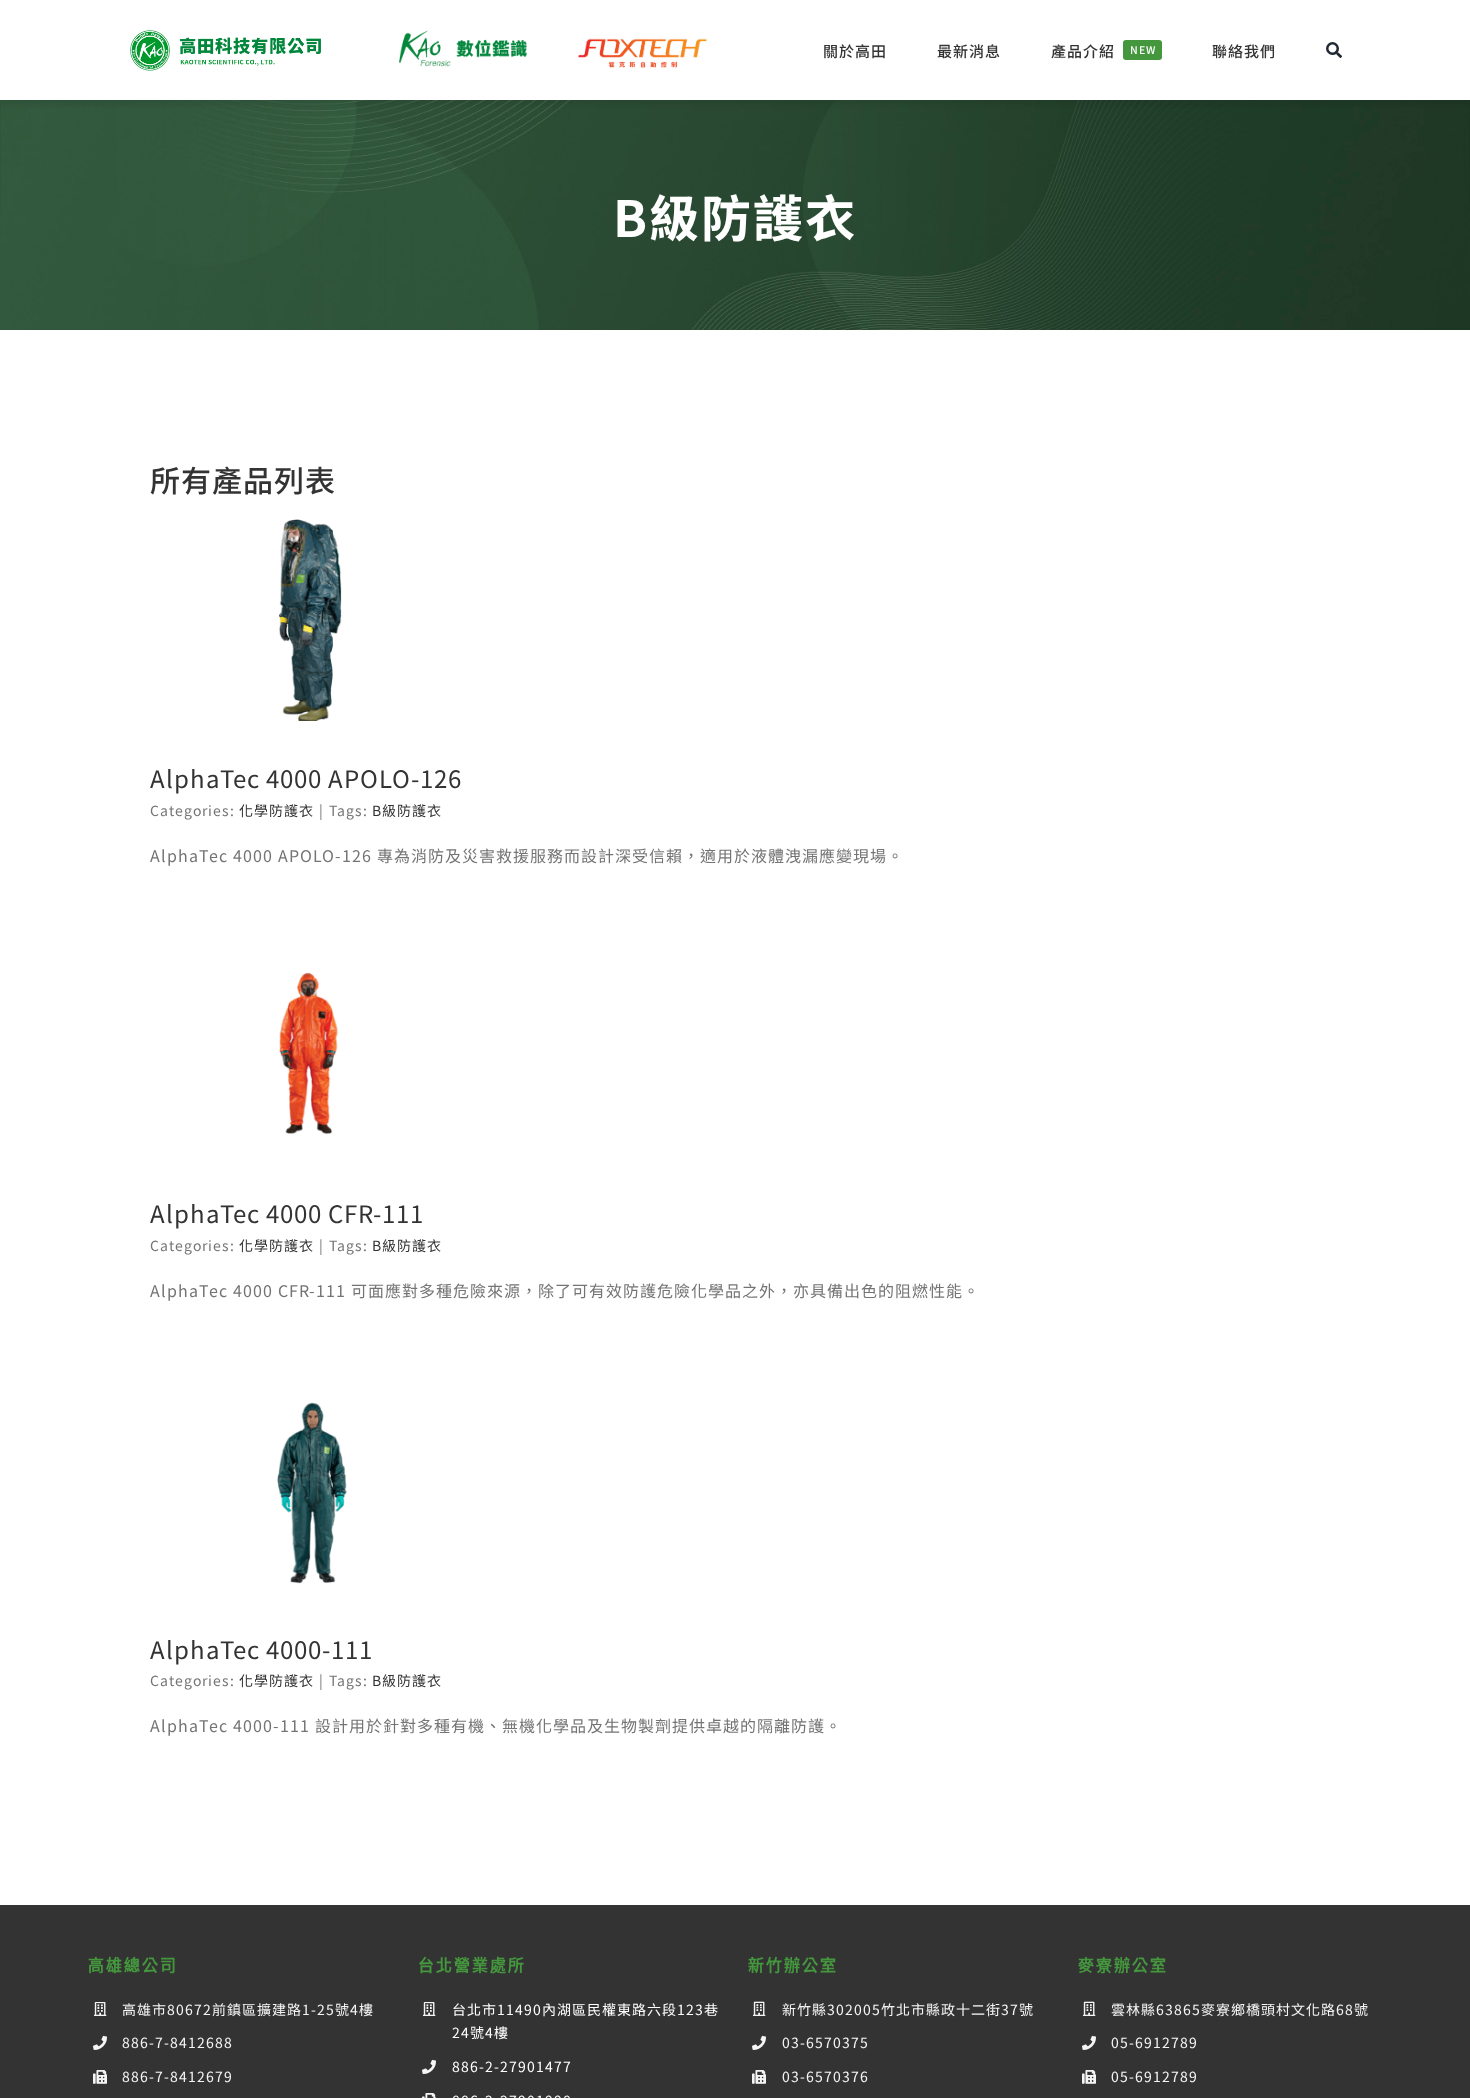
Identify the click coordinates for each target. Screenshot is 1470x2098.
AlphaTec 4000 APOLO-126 (306, 777)
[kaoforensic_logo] (461, 35)
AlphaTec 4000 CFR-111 (287, 1212)
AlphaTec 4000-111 (261, 1648)
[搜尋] (1334, 50)
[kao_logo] (228, 35)
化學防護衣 (276, 810)
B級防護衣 (407, 810)
